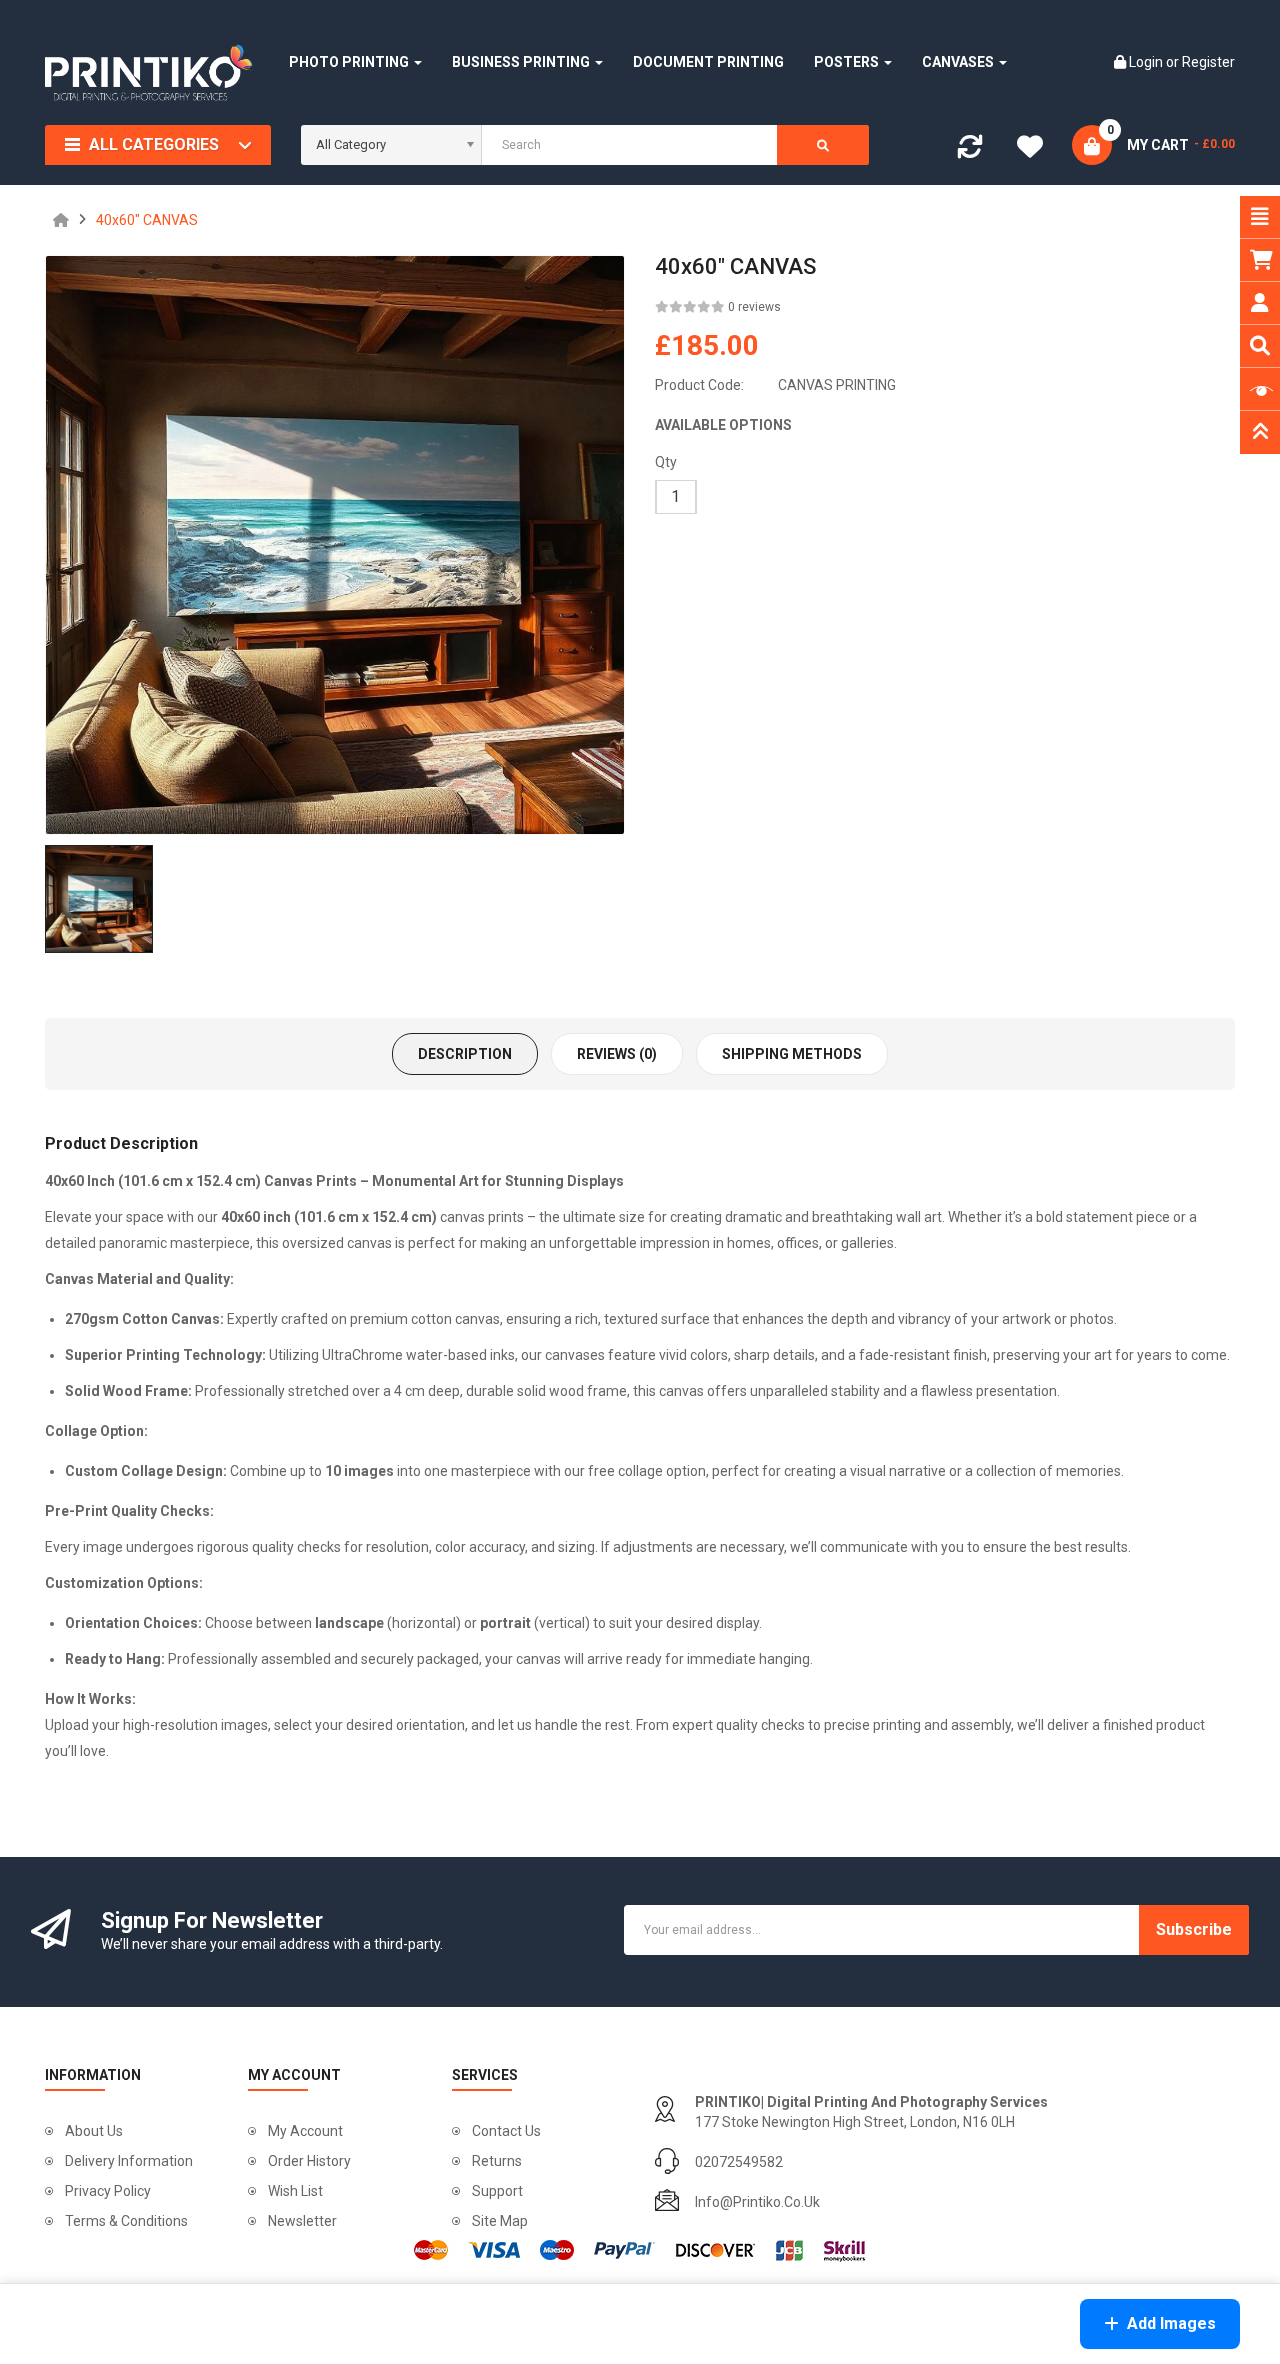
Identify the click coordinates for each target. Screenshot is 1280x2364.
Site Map (500, 2221)
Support (497, 2191)
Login (1147, 62)
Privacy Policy (108, 2191)
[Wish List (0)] (1030, 149)
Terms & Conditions (126, 2221)
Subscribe (1194, 1929)
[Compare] (970, 151)
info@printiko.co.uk (757, 2202)
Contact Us (506, 2131)
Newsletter (302, 2221)
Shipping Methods (792, 1054)
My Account (305, 2131)
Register (1208, 62)
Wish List (295, 2191)
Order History (309, 2161)
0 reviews (754, 307)
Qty (666, 462)
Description (465, 1054)
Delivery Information (129, 2161)
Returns (497, 2161)
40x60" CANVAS (147, 220)
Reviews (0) (617, 1054)
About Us (94, 2131)
